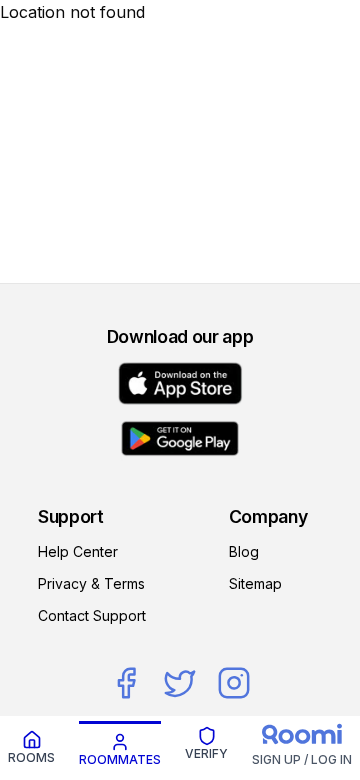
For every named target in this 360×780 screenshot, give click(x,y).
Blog (244, 551)
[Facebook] (126, 683)
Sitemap (255, 583)
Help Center (78, 551)
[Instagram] (234, 683)
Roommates (120, 759)
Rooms (31, 757)
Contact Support (92, 615)
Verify (206, 753)
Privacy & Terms (91, 583)
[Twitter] (180, 683)
